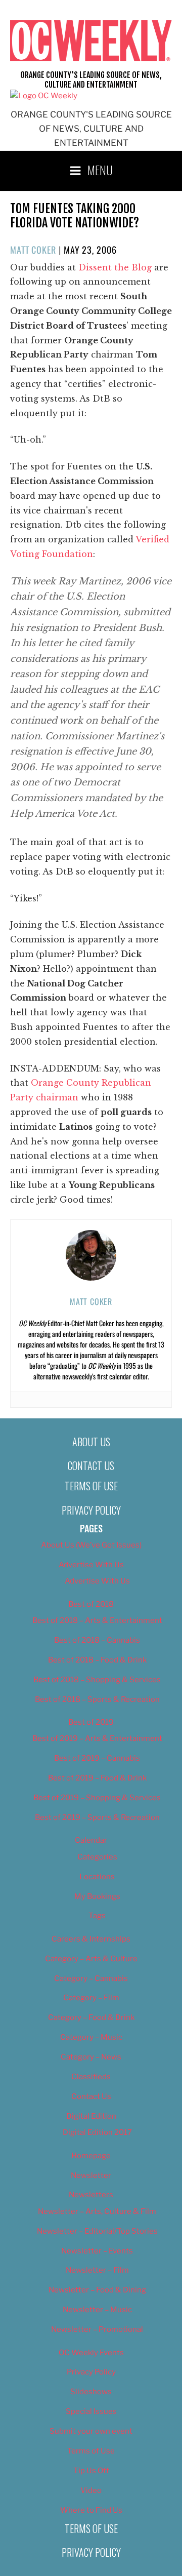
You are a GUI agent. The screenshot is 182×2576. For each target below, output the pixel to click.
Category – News (91, 2057)
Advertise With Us (91, 1565)
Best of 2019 (91, 1722)
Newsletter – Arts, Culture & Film (97, 2211)
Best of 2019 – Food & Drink (97, 1778)
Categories (97, 1857)
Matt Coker (33, 250)
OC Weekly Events (91, 2353)
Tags (97, 1916)
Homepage (91, 2156)
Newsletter (91, 2175)
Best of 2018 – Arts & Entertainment (97, 1620)
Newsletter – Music (97, 2310)
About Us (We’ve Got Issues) (91, 1545)
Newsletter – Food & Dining (97, 2290)
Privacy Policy (91, 1510)
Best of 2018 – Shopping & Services (97, 1680)
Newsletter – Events (97, 2251)
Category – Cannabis (91, 1978)
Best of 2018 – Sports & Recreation (97, 1699)
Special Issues (91, 2411)
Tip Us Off (91, 2471)
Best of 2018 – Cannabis (97, 1640)
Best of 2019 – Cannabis (97, 1758)
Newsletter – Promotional (97, 2329)
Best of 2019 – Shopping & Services (97, 1798)
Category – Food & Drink (91, 2017)
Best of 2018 (91, 1604)
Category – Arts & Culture (91, 1959)
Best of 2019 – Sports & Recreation (97, 1817)
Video (91, 2490)
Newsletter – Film (97, 2270)
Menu (100, 170)
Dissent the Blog (115, 267)
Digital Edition (91, 2116)
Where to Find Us (91, 2510)
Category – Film (91, 1998)
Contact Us (91, 1465)
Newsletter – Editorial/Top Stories (97, 2231)
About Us (91, 1442)
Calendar (91, 1840)
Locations (97, 1877)
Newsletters (91, 2195)
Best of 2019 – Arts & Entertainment (97, 1738)
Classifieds (91, 2077)
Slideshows (91, 2392)
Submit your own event (91, 2431)
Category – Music (91, 2037)
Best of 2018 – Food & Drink (97, 1660)
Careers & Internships (91, 1939)
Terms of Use (91, 1486)
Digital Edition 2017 (97, 2132)
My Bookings (97, 1896)
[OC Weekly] (44, 96)
